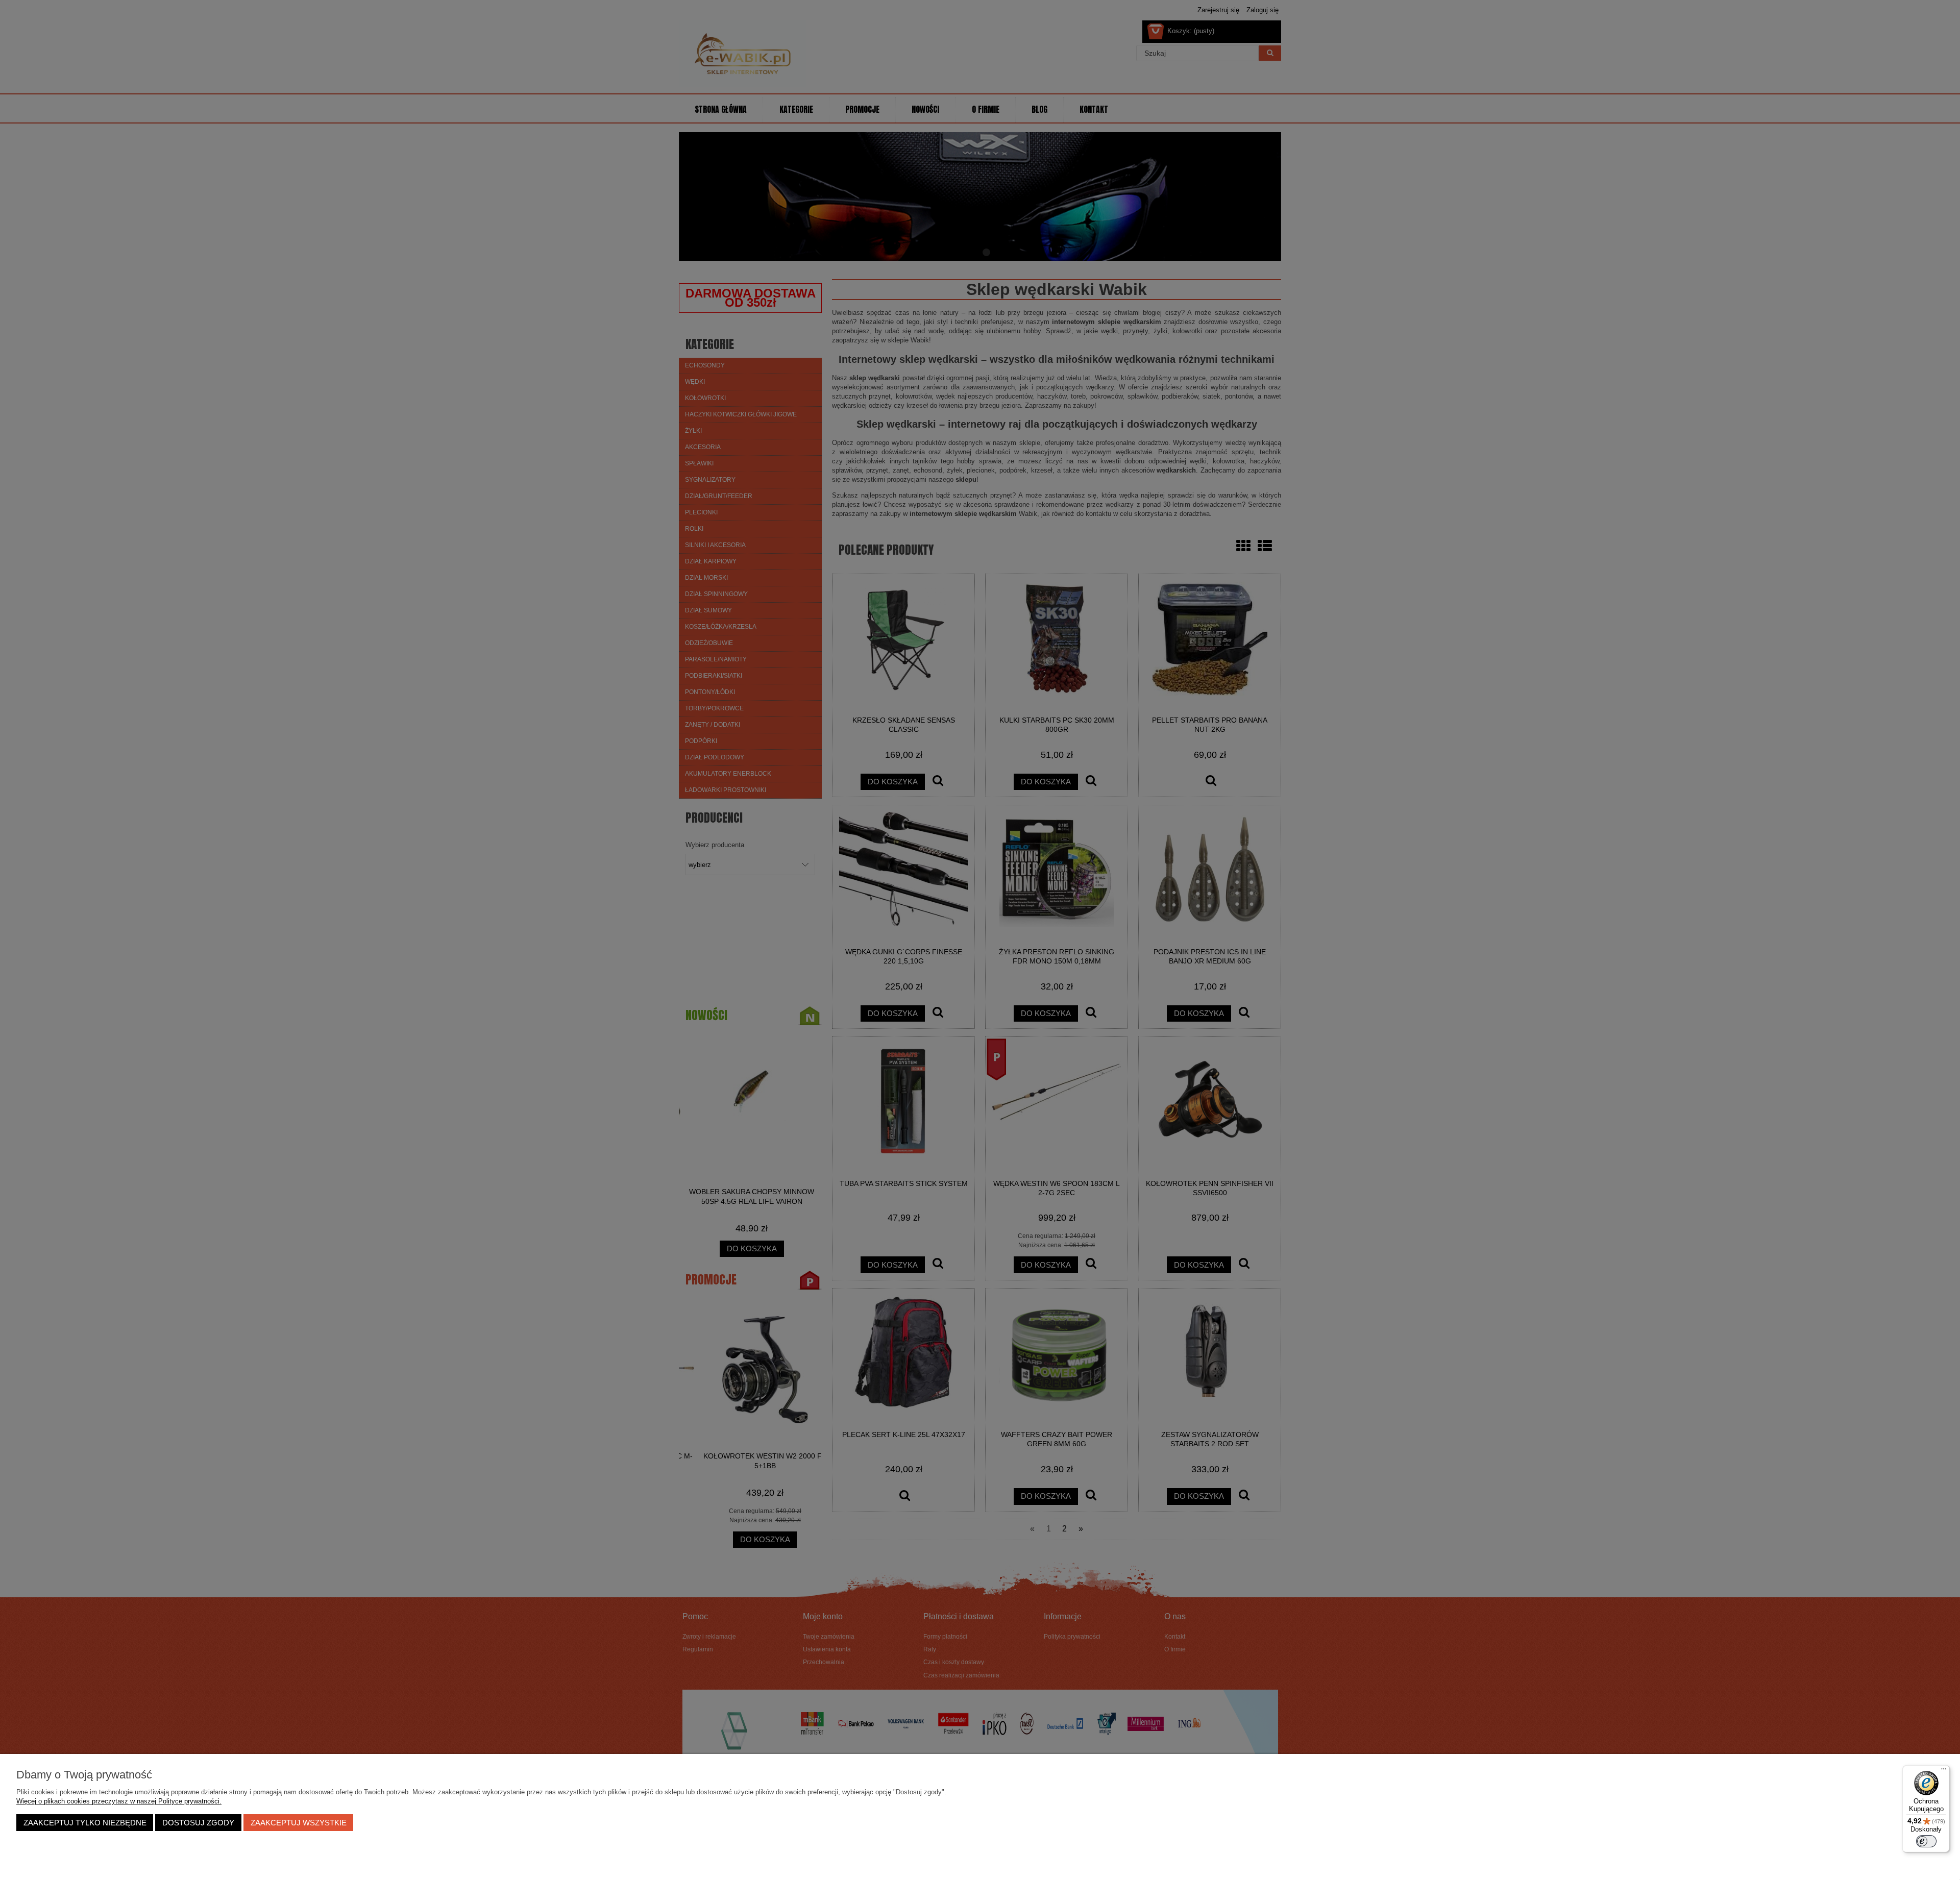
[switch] (1926, 1841)
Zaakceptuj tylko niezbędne (85, 1823)
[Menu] (1944, 1771)
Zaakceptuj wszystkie (299, 1823)
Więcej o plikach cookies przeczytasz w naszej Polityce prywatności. (119, 1801)
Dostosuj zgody (198, 1823)
